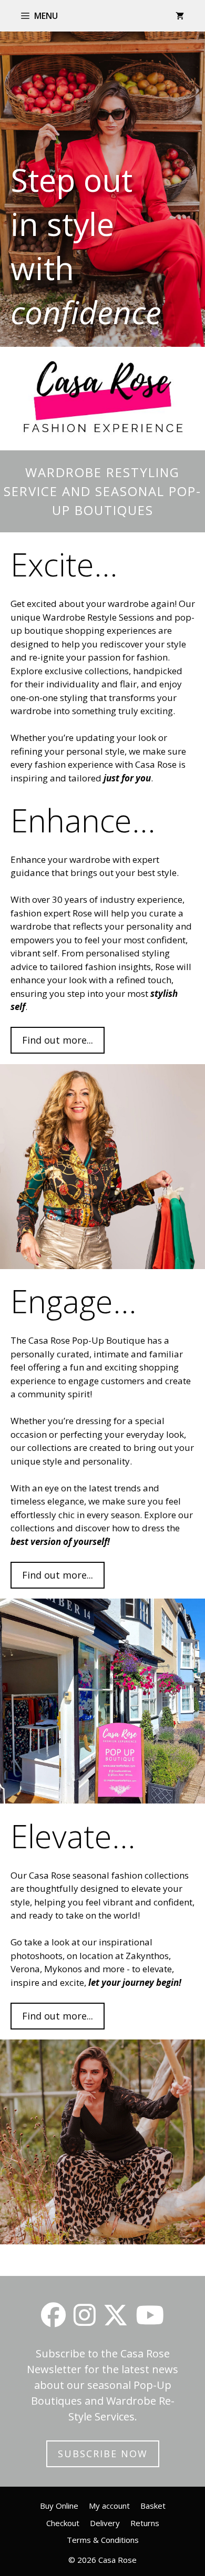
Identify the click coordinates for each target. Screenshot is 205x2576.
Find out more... (58, 1040)
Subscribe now (103, 2454)
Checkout (63, 2523)
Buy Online (59, 2506)
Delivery (105, 2523)
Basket (153, 2506)
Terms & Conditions (103, 2540)
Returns (145, 2523)
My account (109, 2506)
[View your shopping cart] (180, 16)
